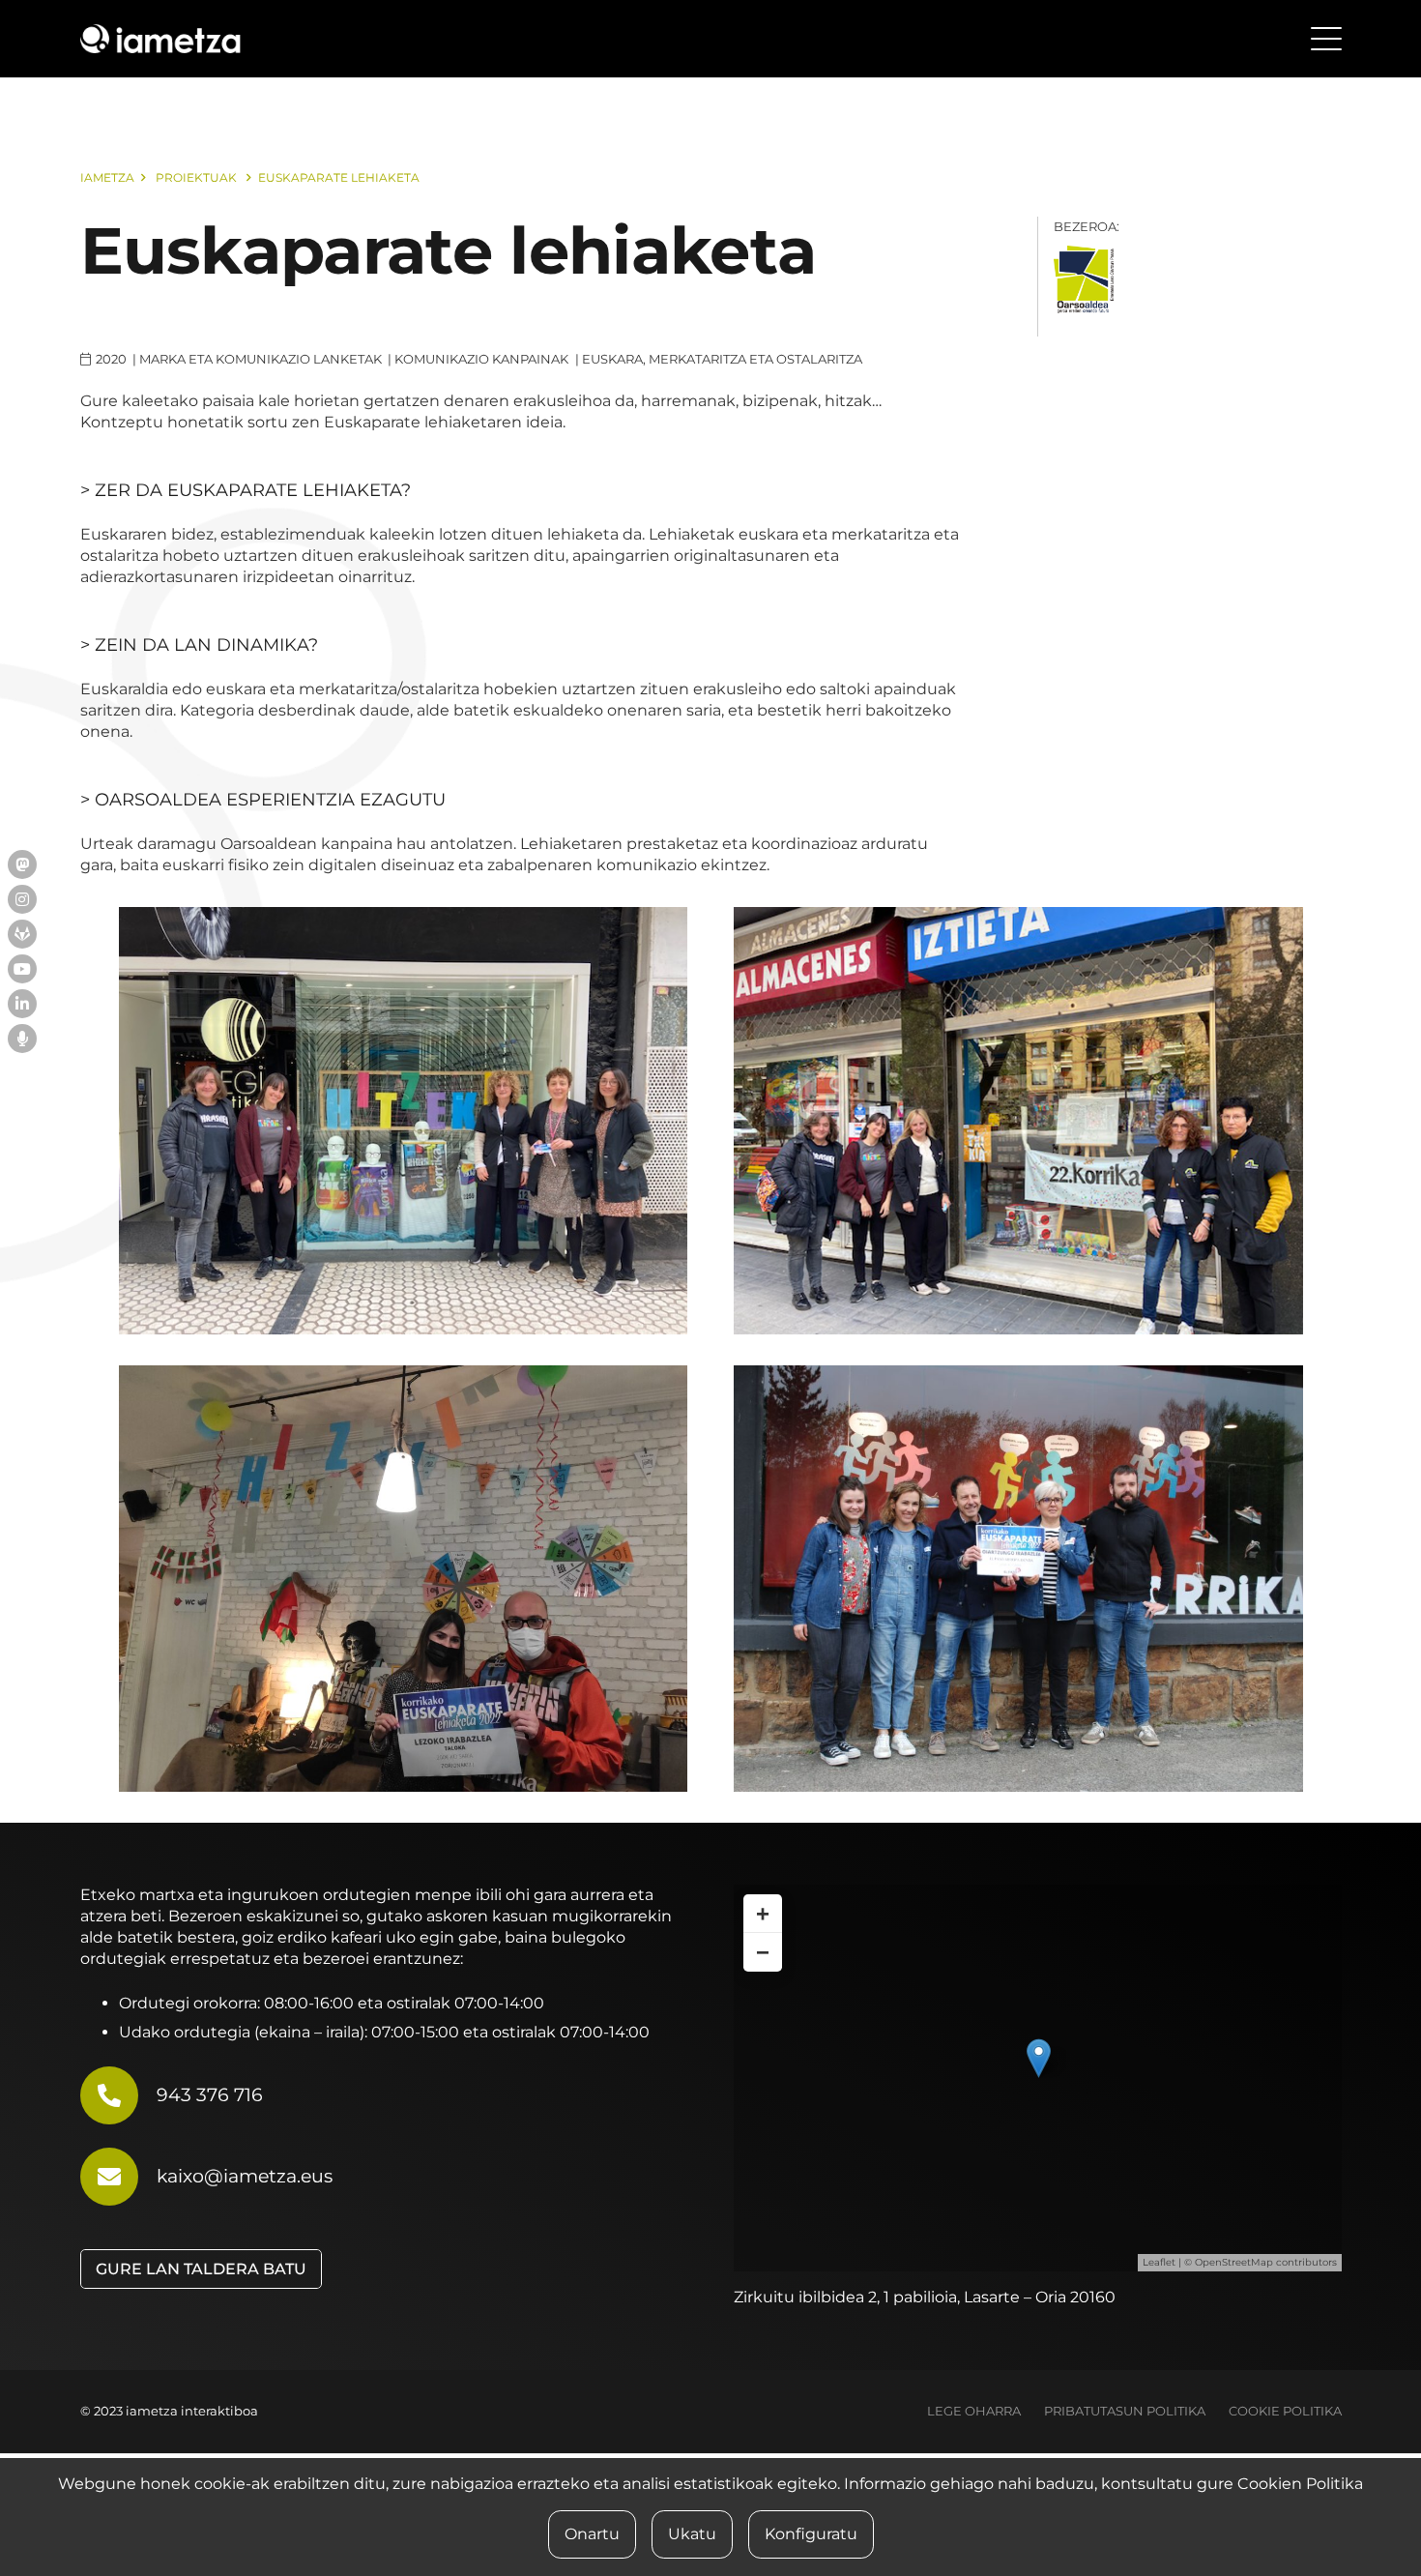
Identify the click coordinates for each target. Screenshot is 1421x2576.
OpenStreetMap (1234, 2262)
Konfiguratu (811, 2534)
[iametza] (161, 39)
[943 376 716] (119, 2095)
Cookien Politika (1300, 2484)
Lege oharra (974, 2411)
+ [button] (763, 1913)
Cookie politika (1285, 2411)
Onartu (592, 2534)
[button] (1326, 39)
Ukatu (692, 2534)
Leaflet (1159, 2262)
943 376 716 (210, 2094)
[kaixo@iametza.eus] (119, 2177)
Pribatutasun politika (1125, 2411)
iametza (107, 177)
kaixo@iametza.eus (245, 2176)
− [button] (763, 1952)
